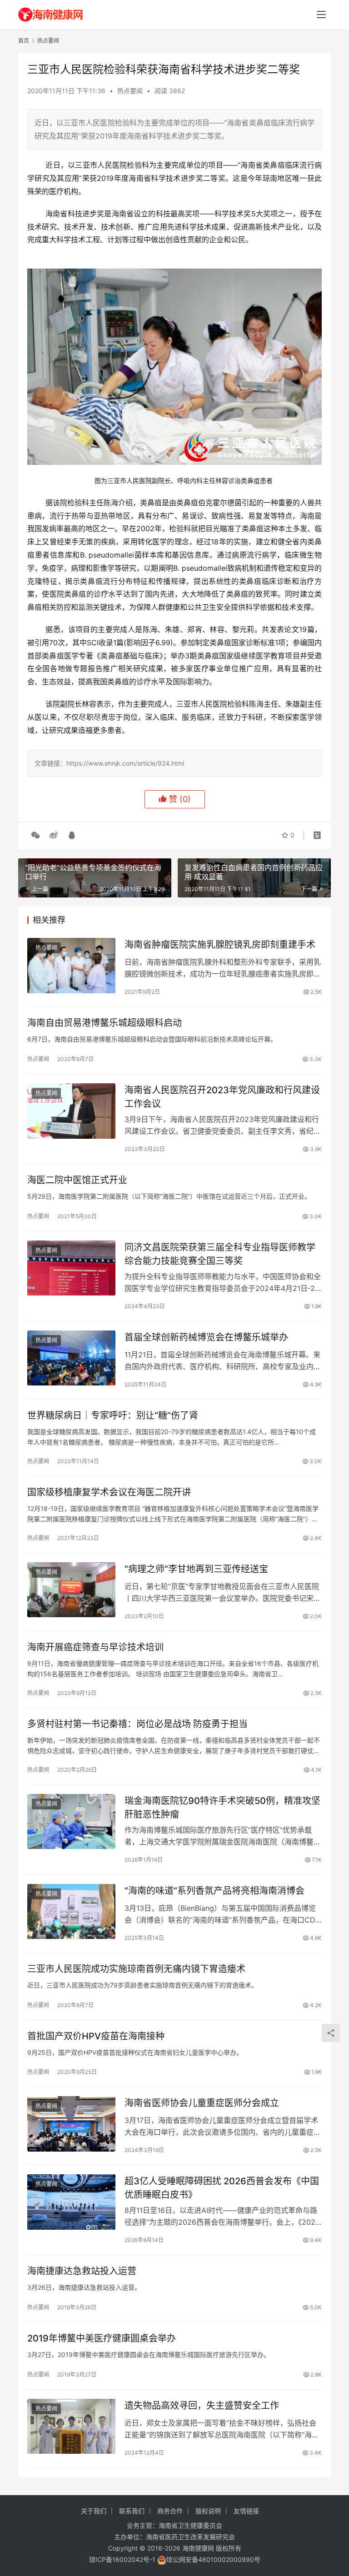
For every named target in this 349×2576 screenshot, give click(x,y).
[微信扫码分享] (35, 835)
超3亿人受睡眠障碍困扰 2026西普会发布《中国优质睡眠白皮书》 (222, 2188)
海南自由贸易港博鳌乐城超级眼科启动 (105, 1023)
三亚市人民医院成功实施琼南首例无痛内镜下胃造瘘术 (136, 1969)
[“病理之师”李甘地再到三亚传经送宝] (71, 1590)
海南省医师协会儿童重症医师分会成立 (204, 2103)
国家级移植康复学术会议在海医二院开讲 (109, 1492)
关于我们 (94, 2511)
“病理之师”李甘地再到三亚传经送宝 (196, 1569)
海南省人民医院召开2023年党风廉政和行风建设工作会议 (222, 1097)
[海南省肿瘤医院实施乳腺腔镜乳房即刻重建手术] (71, 965)
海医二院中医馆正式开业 (77, 1180)
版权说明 (208, 2511)
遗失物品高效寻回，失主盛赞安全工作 (202, 2406)
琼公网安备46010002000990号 (213, 2559)
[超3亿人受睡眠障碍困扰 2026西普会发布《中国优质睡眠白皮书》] (71, 2202)
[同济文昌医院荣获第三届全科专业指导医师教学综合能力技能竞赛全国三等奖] (71, 1268)
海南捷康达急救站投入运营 (82, 2271)
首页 (24, 41)
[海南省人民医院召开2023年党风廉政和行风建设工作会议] (71, 1111)
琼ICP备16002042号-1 (122, 2559)
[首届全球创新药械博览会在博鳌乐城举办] (71, 1358)
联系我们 (132, 2511)
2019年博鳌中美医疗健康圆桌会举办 (102, 2338)
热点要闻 (130, 91)
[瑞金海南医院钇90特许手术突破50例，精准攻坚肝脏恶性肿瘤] (71, 1821)
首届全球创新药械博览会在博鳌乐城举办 (206, 1337)
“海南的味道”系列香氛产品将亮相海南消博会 (214, 1891)
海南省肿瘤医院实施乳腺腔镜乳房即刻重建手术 (220, 945)
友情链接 (246, 2511)
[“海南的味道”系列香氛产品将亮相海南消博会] (71, 1911)
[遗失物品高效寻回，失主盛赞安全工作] (71, 2426)
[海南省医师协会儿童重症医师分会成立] (71, 2124)
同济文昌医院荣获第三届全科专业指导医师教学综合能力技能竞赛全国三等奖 (220, 1254)
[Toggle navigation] (321, 15)
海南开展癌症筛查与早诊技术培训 (95, 1647)
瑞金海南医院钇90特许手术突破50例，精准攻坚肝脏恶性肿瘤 (222, 1807)
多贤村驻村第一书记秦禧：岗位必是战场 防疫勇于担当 (137, 1724)
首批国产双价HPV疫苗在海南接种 (96, 2036)
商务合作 (170, 2511)
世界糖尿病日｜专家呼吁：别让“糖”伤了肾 (113, 1415)
